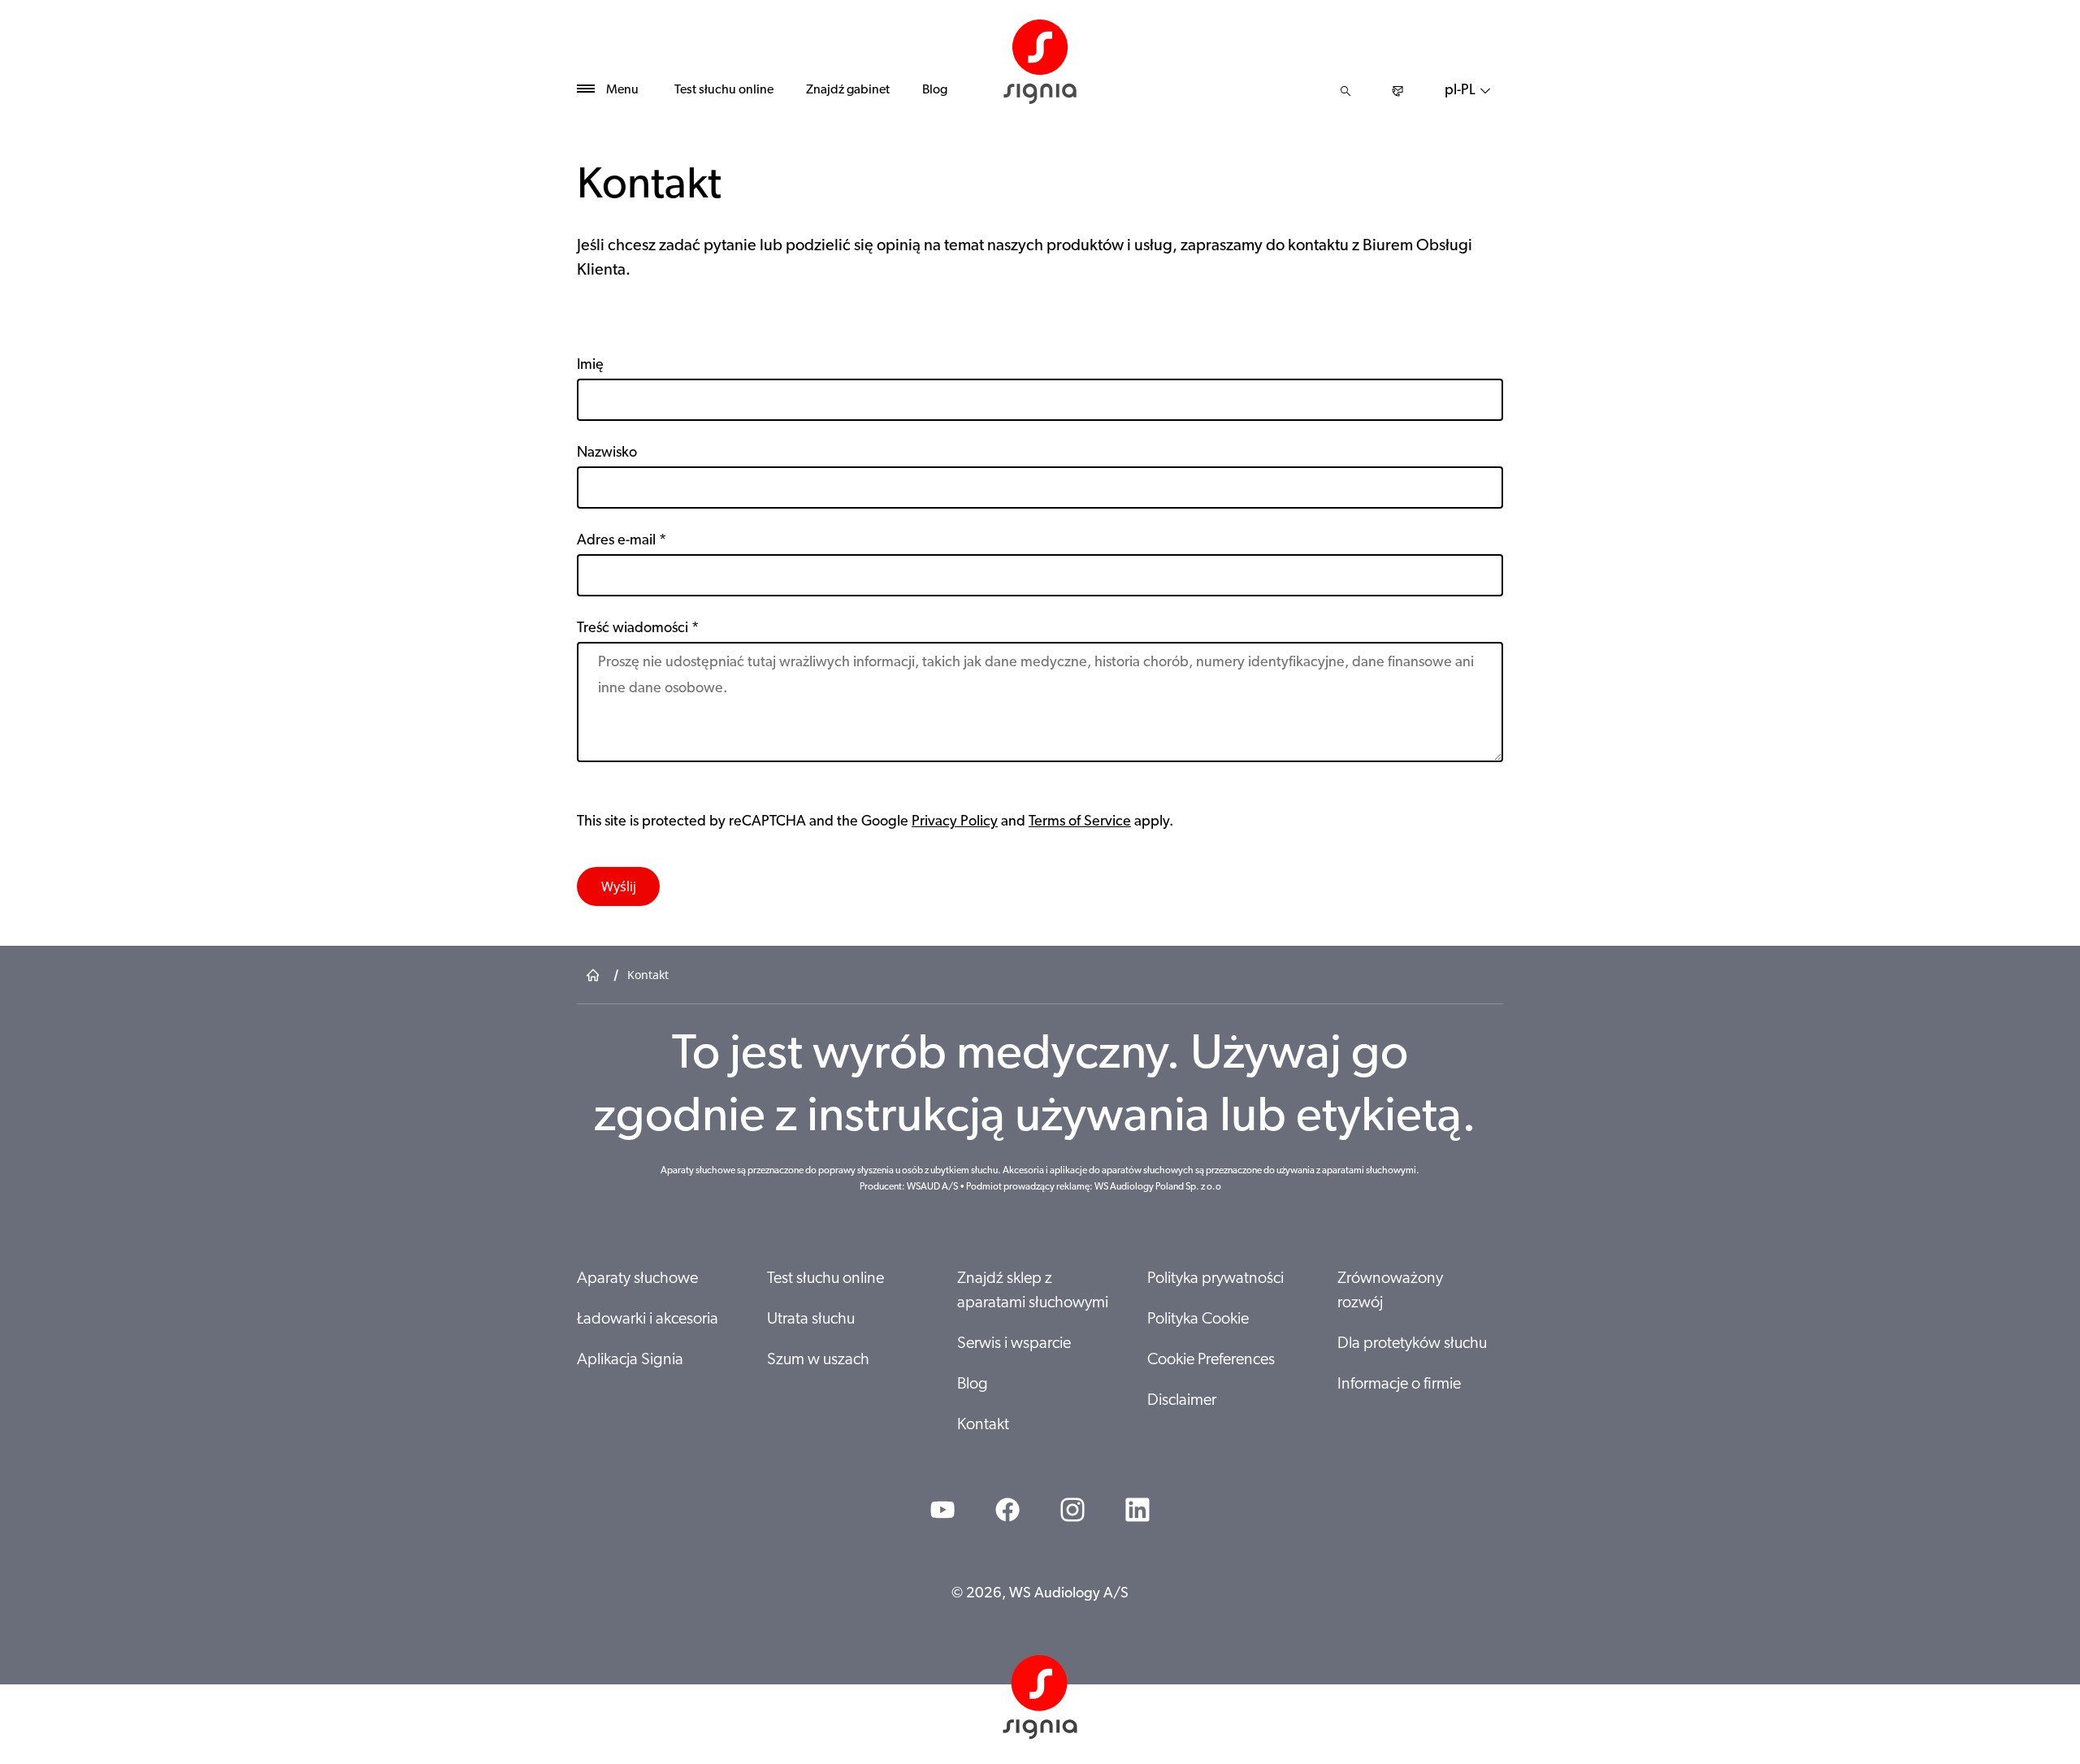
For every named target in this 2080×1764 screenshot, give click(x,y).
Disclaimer (1182, 1401)
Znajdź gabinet (848, 90)
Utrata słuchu (811, 1320)
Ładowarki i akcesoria (648, 1320)
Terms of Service (1080, 822)
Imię (590, 366)
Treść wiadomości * (638, 629)
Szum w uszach (818, 1360)
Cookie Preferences (1211, 1360)
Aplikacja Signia (630, 1360)
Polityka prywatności (1215, 1279)
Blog (935, 90)
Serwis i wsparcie (1014, 1344)
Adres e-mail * (622, 541)
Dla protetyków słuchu (1412, 1344)
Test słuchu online (724, 90)
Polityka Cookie (1198, 1320)
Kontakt (983, 1425)
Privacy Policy (955, 822)
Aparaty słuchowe (637, 1279)
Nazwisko (607, 453)
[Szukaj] (1345, 91)
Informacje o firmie (1399, 1385)
